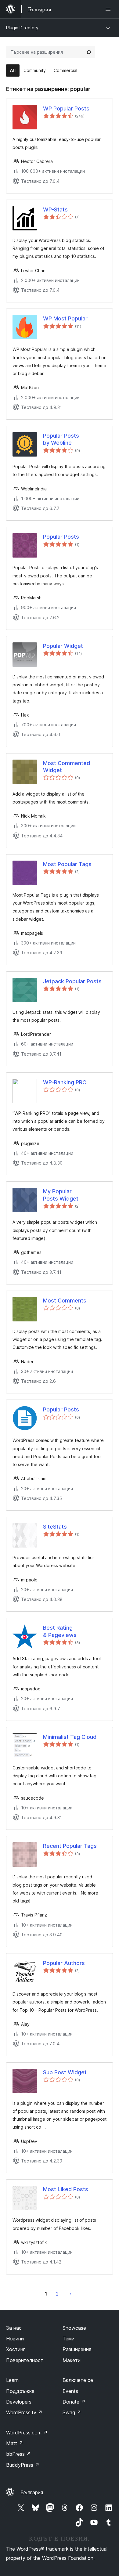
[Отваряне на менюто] (109, 9)
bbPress (18, 2454)
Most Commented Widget (67, 767)
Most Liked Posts (66, 2189)
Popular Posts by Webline (61, 439)
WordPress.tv (24, 2412)
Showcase (74, 2328)
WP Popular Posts (66, 108)
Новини (15, 2339)
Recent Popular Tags (70, 1846)
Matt (15, 2443)
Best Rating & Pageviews (60, 1631)
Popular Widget (63, 646)
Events (70, 2391)
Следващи (71, 2294)
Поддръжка (20, 2391)
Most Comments (65, 1301)
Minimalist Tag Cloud (70, 1737)
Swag (72, 2412)
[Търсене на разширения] (89, 52)
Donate (74, 2402)
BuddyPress (23, 2465)
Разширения (77, 2349)
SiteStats (55, 1527)
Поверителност (25, 2360)
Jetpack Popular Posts (72, 981)
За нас (14, 2328)
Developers (19, 2402)
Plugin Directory (22, 28)
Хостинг (16, 2349)
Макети (72, 2360)
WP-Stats (55, 210)
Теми (69, 2339)
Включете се (78, 2380)
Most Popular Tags (67, 864)
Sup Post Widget (65, 2072)
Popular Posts (61, 537)
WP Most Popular (65, 318)
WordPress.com (27, 2433)
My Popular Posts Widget (61, 1195)
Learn (12, 2380)
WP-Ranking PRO (65, 1082)
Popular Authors (64, 1963)
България (32, 2492)
